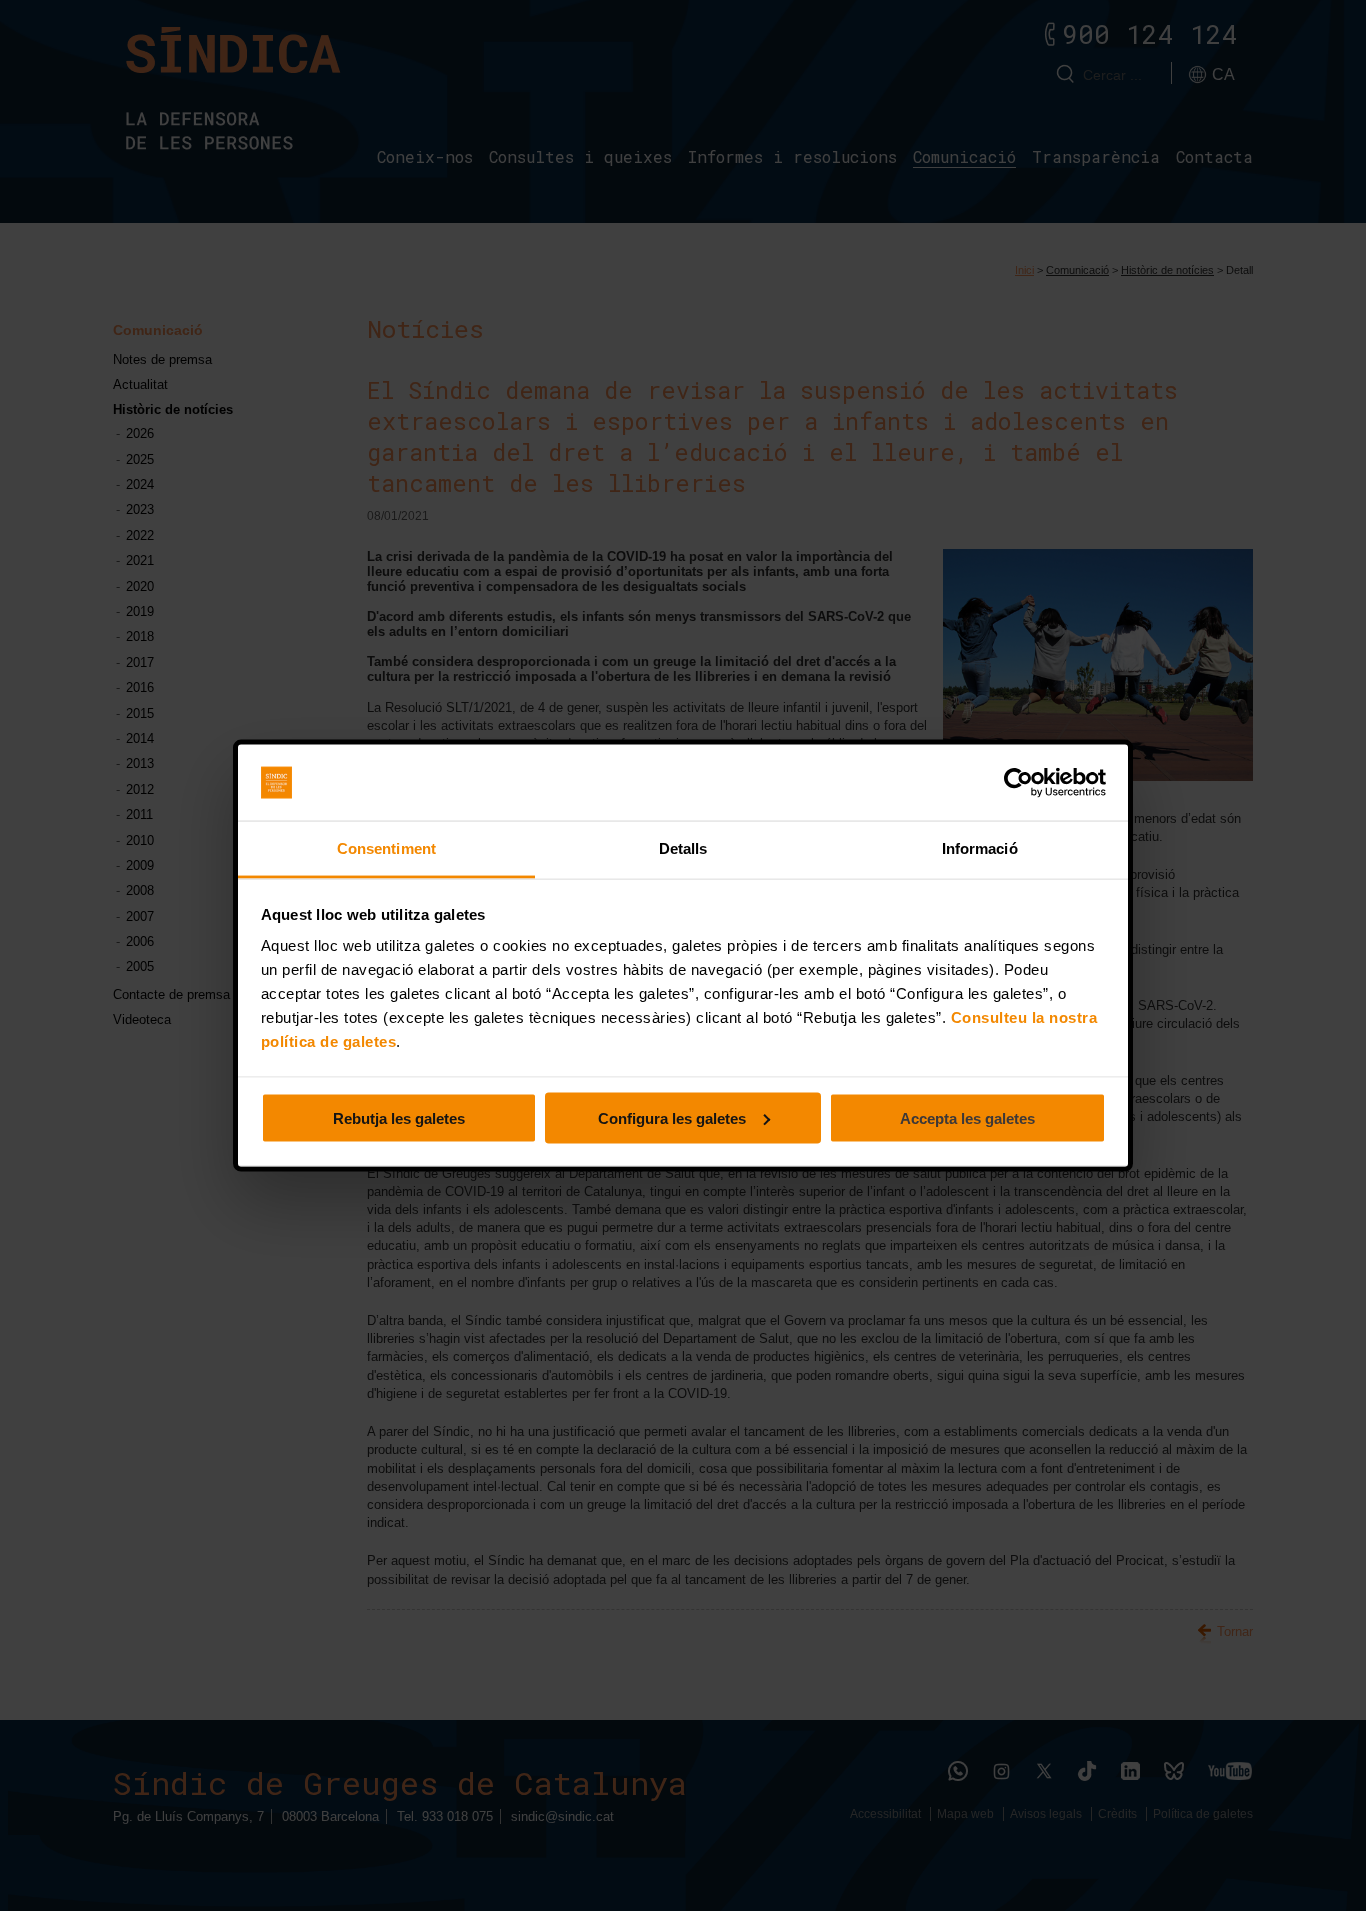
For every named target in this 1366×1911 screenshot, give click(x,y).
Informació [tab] (980, 848)
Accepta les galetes (967, 1117)
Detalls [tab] (683, 848)
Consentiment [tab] (386, 848)
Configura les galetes (672, 1117)
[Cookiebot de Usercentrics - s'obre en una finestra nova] (1018, 783)
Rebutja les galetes (399, 1117)
